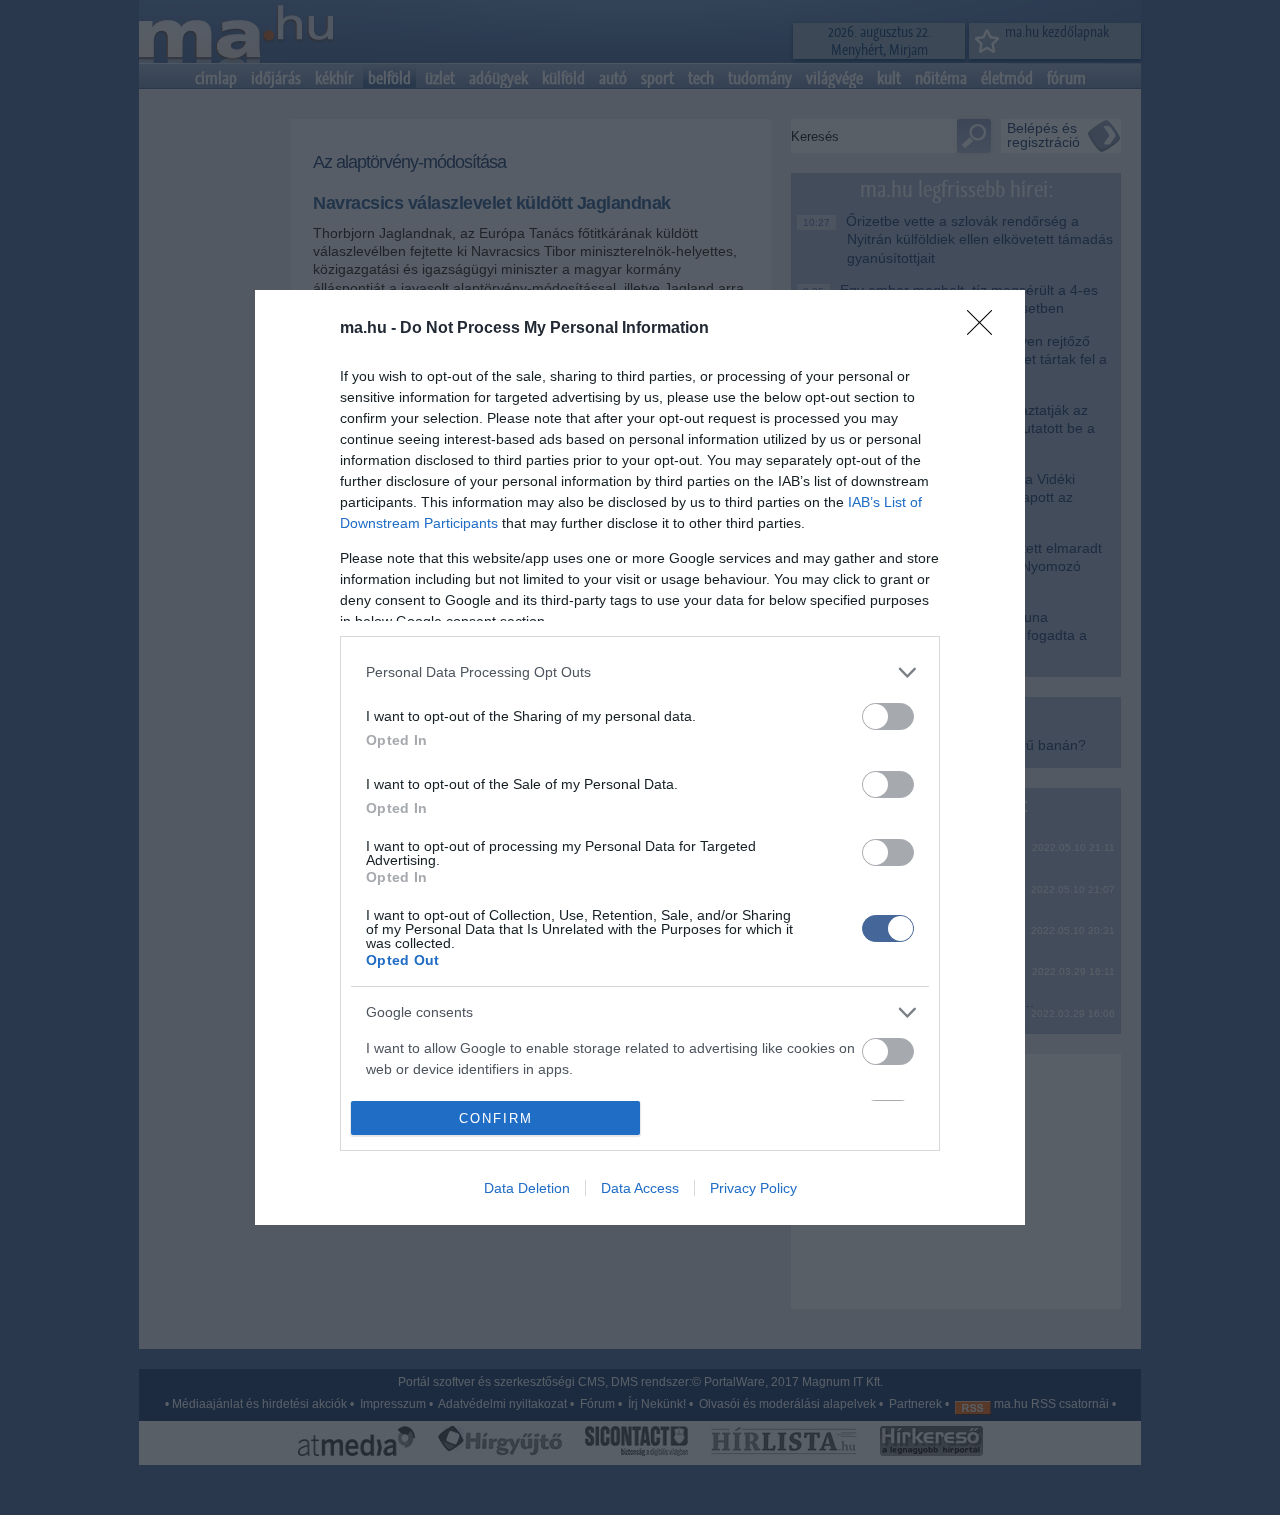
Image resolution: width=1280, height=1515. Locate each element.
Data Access (640, 1188)
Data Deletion (527, 1188)
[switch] (888, 716)
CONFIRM (496, 1118)
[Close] (986, 329)
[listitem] (640, 672)
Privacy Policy (753, 1188)
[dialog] (640, 758)
